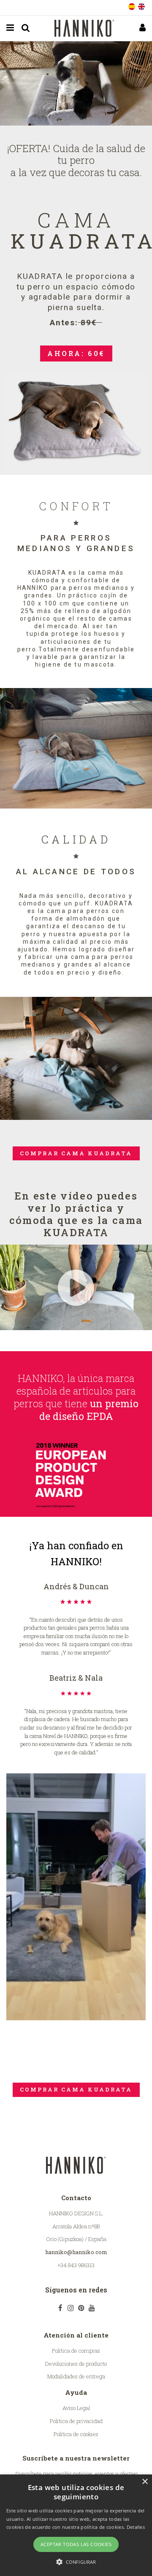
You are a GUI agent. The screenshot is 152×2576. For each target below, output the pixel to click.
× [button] (145, 2482)
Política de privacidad (76, 2421)
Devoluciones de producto (76, 2364)
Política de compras (76, 2351)
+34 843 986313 (76, 2265)
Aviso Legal (76, 2408)
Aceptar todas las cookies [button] (76, 2544)
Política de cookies (76, 2434)
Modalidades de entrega (76, 2376)
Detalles (136, 2527)
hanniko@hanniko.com (76, 2252)
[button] (76, 2562)
